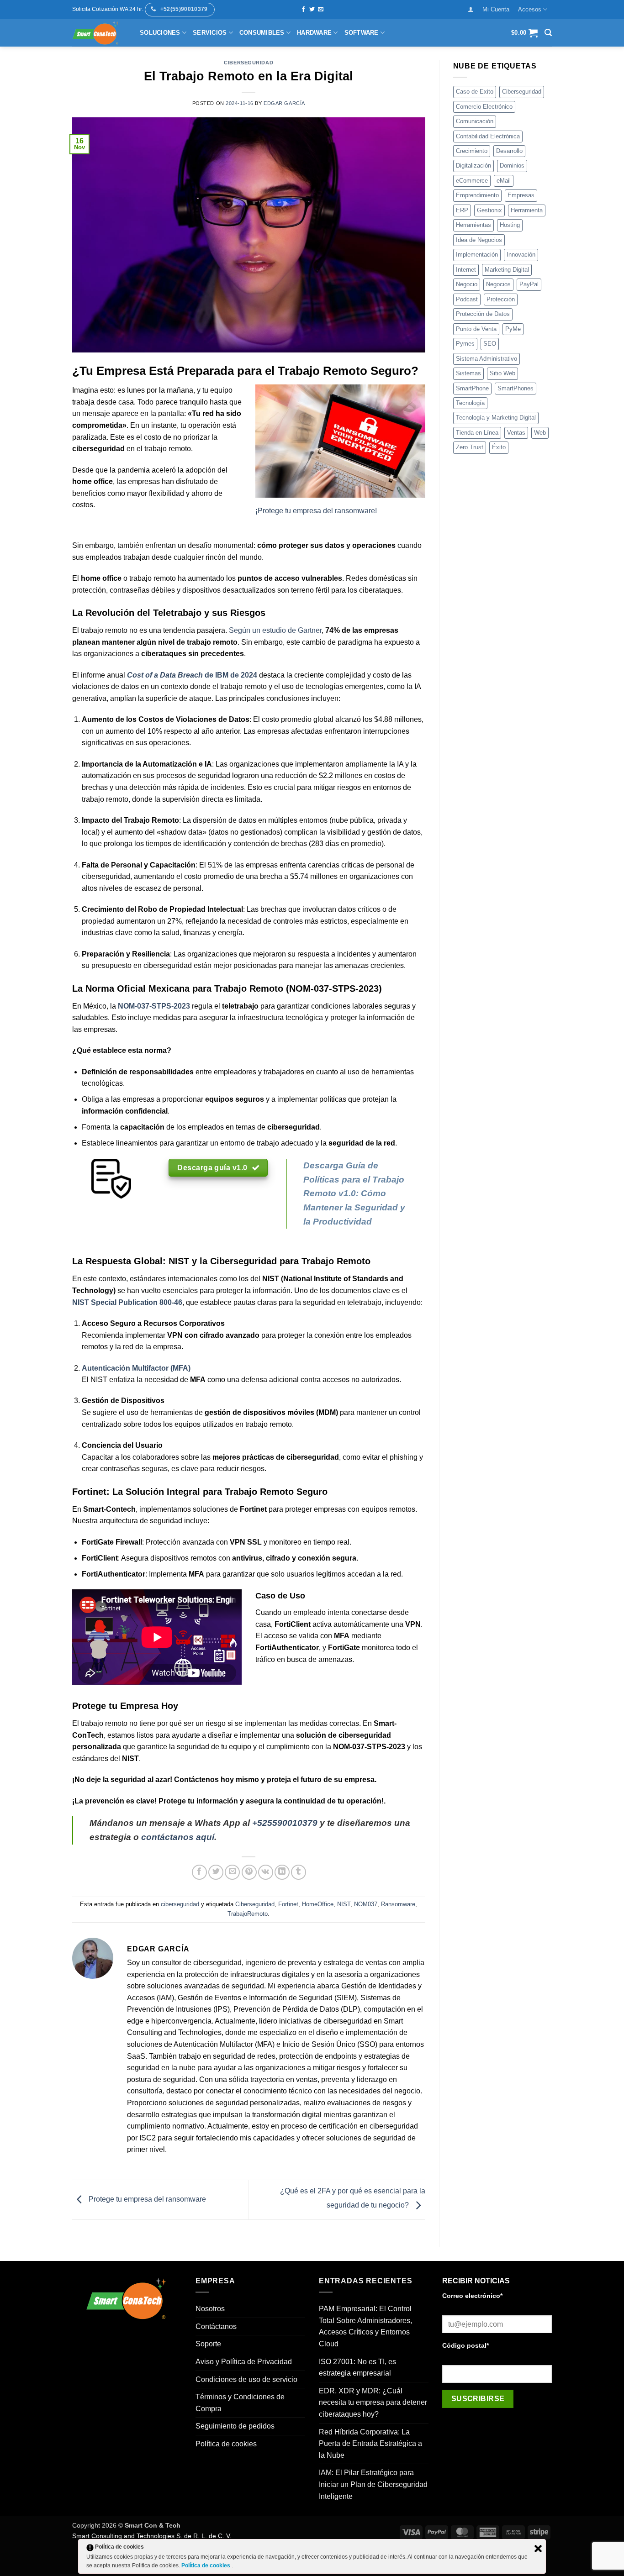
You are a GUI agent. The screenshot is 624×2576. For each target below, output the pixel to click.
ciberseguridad (249, 63)
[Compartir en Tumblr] (299, 1872)
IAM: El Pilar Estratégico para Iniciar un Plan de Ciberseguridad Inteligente (373, 2484)
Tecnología (470, 403)
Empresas (521, 195)
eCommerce (472, 181)
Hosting (510, 225)
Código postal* (465, 2345)
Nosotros (210, 2309)
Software (362, 33)
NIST (344, 1904)
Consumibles (262, 33)
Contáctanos (216, 2326)
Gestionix (489, 210)
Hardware (314, 33)
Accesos (530, 9)
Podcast (467, 299)
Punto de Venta (476, 329)
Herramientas (473, 225)
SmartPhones (516, 388)
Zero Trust (470, 447)
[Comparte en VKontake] (266, 1872)
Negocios (498, 284)
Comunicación (475, 121)
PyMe (513, 329)
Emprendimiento (477, 195)
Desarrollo (509, 151)
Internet (466, 270)
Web (540, 433)
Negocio (467, 284)
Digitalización (473, 166)
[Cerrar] (538, 2549)
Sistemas (468, 373)
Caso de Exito (475, 92)
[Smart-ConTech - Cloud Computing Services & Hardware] (99, 33)
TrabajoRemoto (248, 1914)
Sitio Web (502, 373)
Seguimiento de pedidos (235, 2426)
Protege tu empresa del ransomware (146, 2199)
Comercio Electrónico (484, 107)
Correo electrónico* (472, 2296)
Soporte (208, 2344)
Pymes (465, 344)
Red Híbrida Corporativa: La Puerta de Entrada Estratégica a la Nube (370, 2444)
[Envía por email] (232, 1872)
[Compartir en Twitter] (216, 1872)
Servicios (210, 33)
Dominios (512, 166)
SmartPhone (472, 388)
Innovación (521, 255)
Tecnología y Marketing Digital (496, 418)
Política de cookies (226, 2444)
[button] (471, 9)
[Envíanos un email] (321, 10)
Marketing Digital (507, 270)
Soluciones (160, 33)
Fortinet (288, 1904)
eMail (504, 181)
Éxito (499, 447)
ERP (462, 210)
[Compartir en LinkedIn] (282, 1872)
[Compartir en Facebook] (199, 1872)
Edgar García (284, 103)
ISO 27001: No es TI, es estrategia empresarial (357, 2368)
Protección (501, 299)
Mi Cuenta (496, 9)
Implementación (477, 255)
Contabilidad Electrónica (488, 136)
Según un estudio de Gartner (274, 630)
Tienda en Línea (477, 433)
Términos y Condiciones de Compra (240, 2403)
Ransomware (398, 1904)
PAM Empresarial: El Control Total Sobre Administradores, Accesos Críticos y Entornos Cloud (365, 2326)
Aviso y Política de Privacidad (244, 2362)
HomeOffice (318, 1904)
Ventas (516, 433)
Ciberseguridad (255, 1904)
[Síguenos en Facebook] (303, 10)
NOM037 (366, 1904)
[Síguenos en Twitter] (312, 10)
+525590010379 (285, 1823)
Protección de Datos (483, 314)
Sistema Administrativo (487, 359)
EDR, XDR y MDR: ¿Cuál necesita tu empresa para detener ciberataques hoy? (373, 2403)
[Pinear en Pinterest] (249, 1872)
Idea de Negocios (479, 240)
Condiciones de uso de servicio (246, 2379)
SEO (490, 344)
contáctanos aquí (178, 1837)
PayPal (529, 284)
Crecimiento (472, 151)
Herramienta (527, 210)
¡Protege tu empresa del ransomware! (316, 511)
